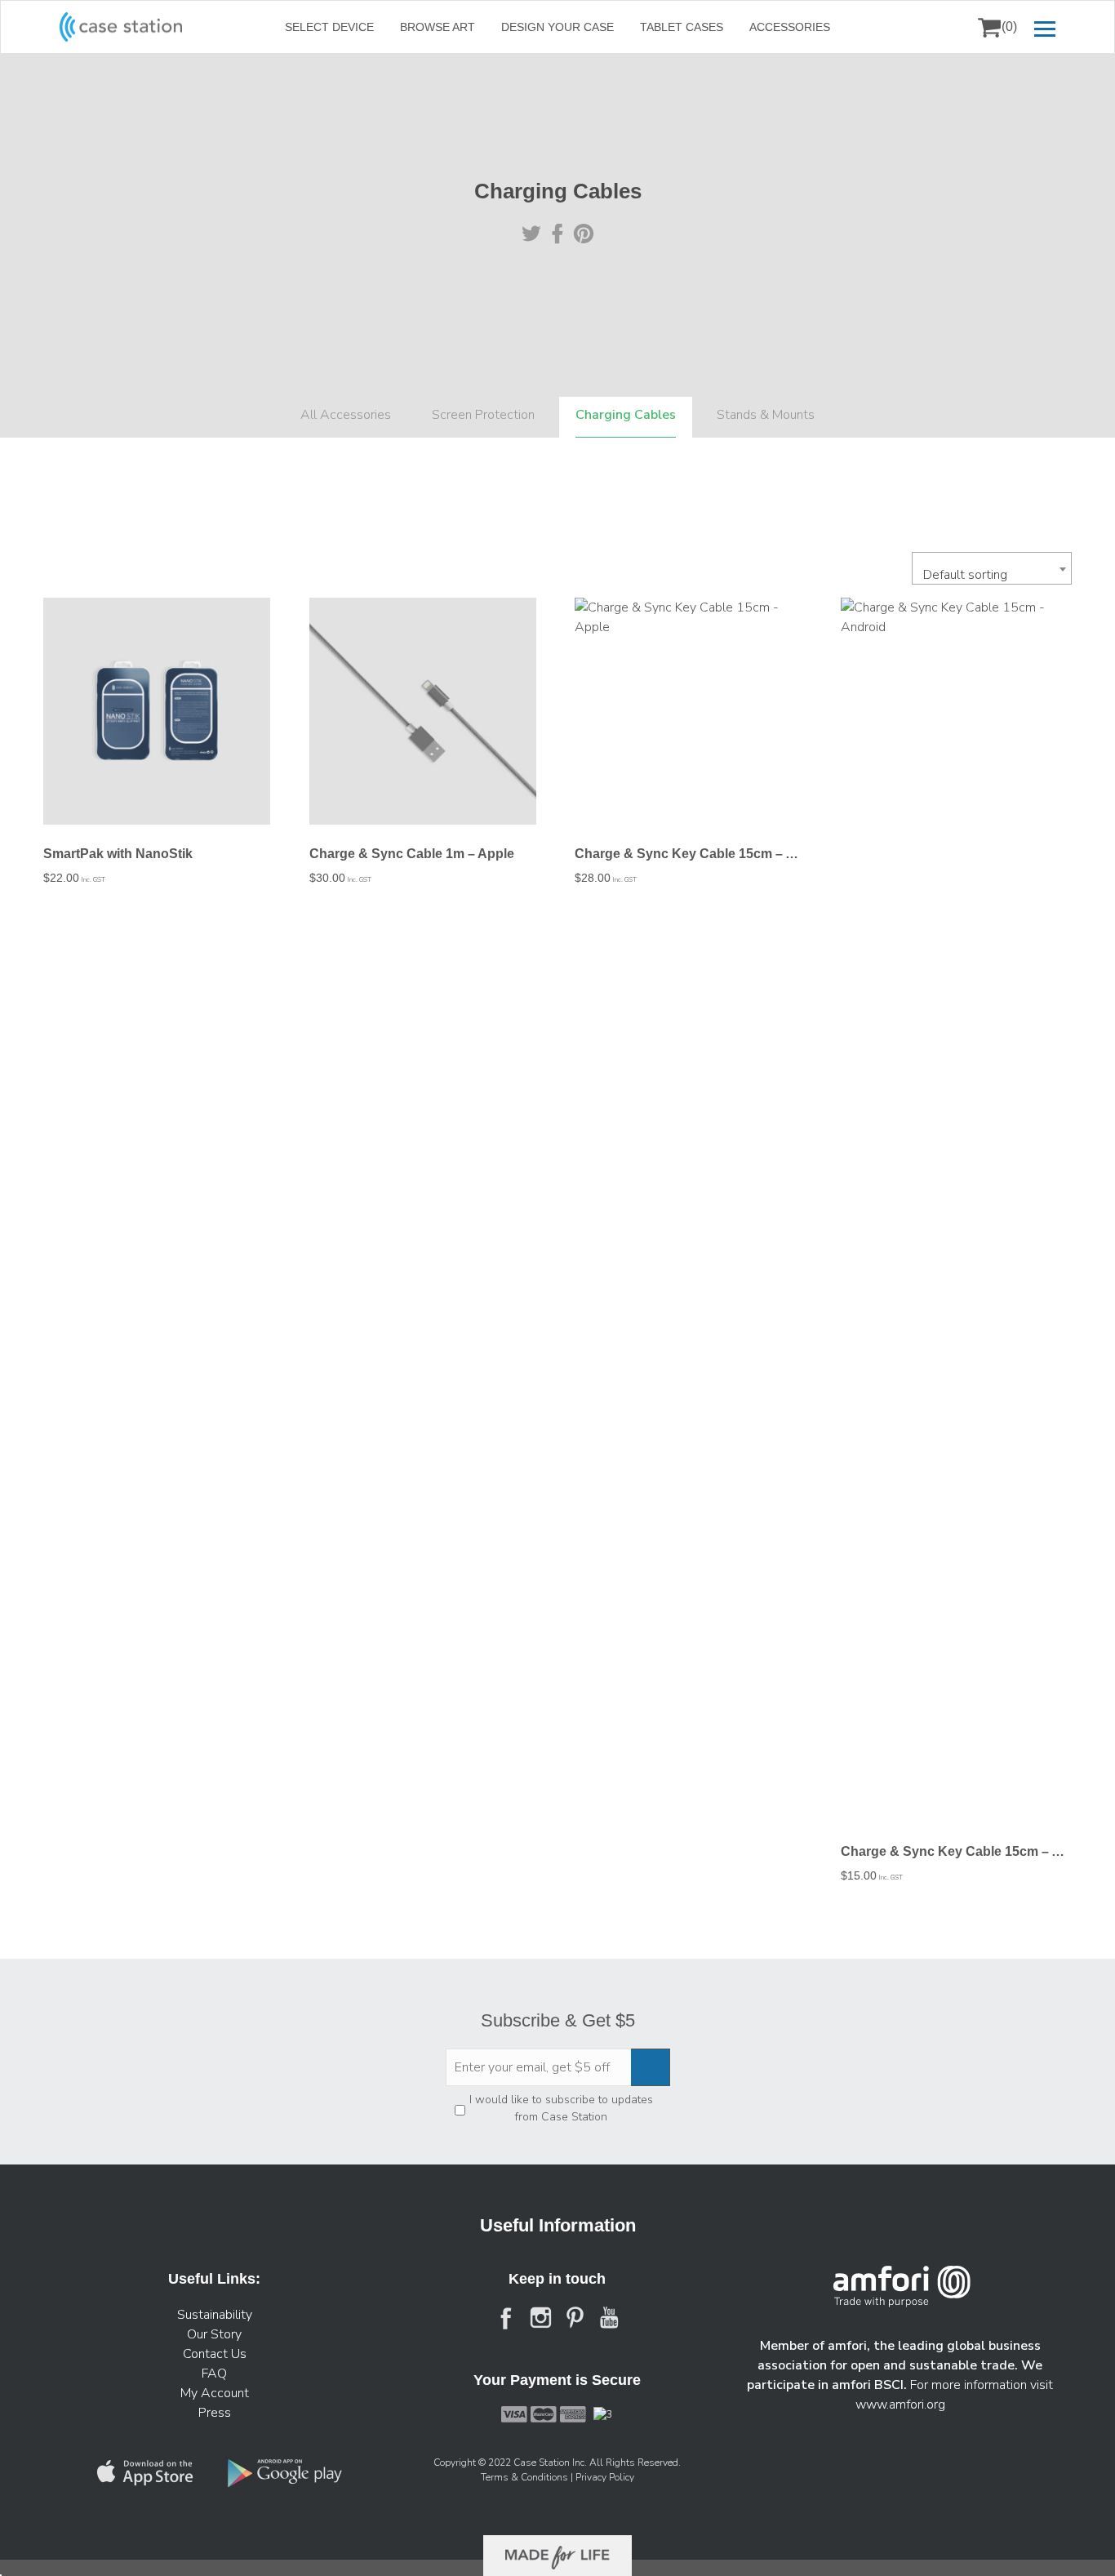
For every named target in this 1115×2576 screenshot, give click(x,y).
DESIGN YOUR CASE (557, 27)
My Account (215, 2393)
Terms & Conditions (526, 2477)
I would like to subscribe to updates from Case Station (561, 2108)
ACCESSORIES (790, 27)
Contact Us (215, 2354)
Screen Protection (483, 415)
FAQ (214, 2374)
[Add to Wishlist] (63, 621)
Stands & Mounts (766, 415)
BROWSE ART (438, 27)
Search (948, 27)
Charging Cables (626, 415)
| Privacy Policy (602, 2477)
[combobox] (992, 568)
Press (215, 2413)
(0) (1009, 27)
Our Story (214, 2334)
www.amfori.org (900, 2405)
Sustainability (215, 2315)
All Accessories (346, 415)
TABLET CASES (682, 27)
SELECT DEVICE (329, 27)
